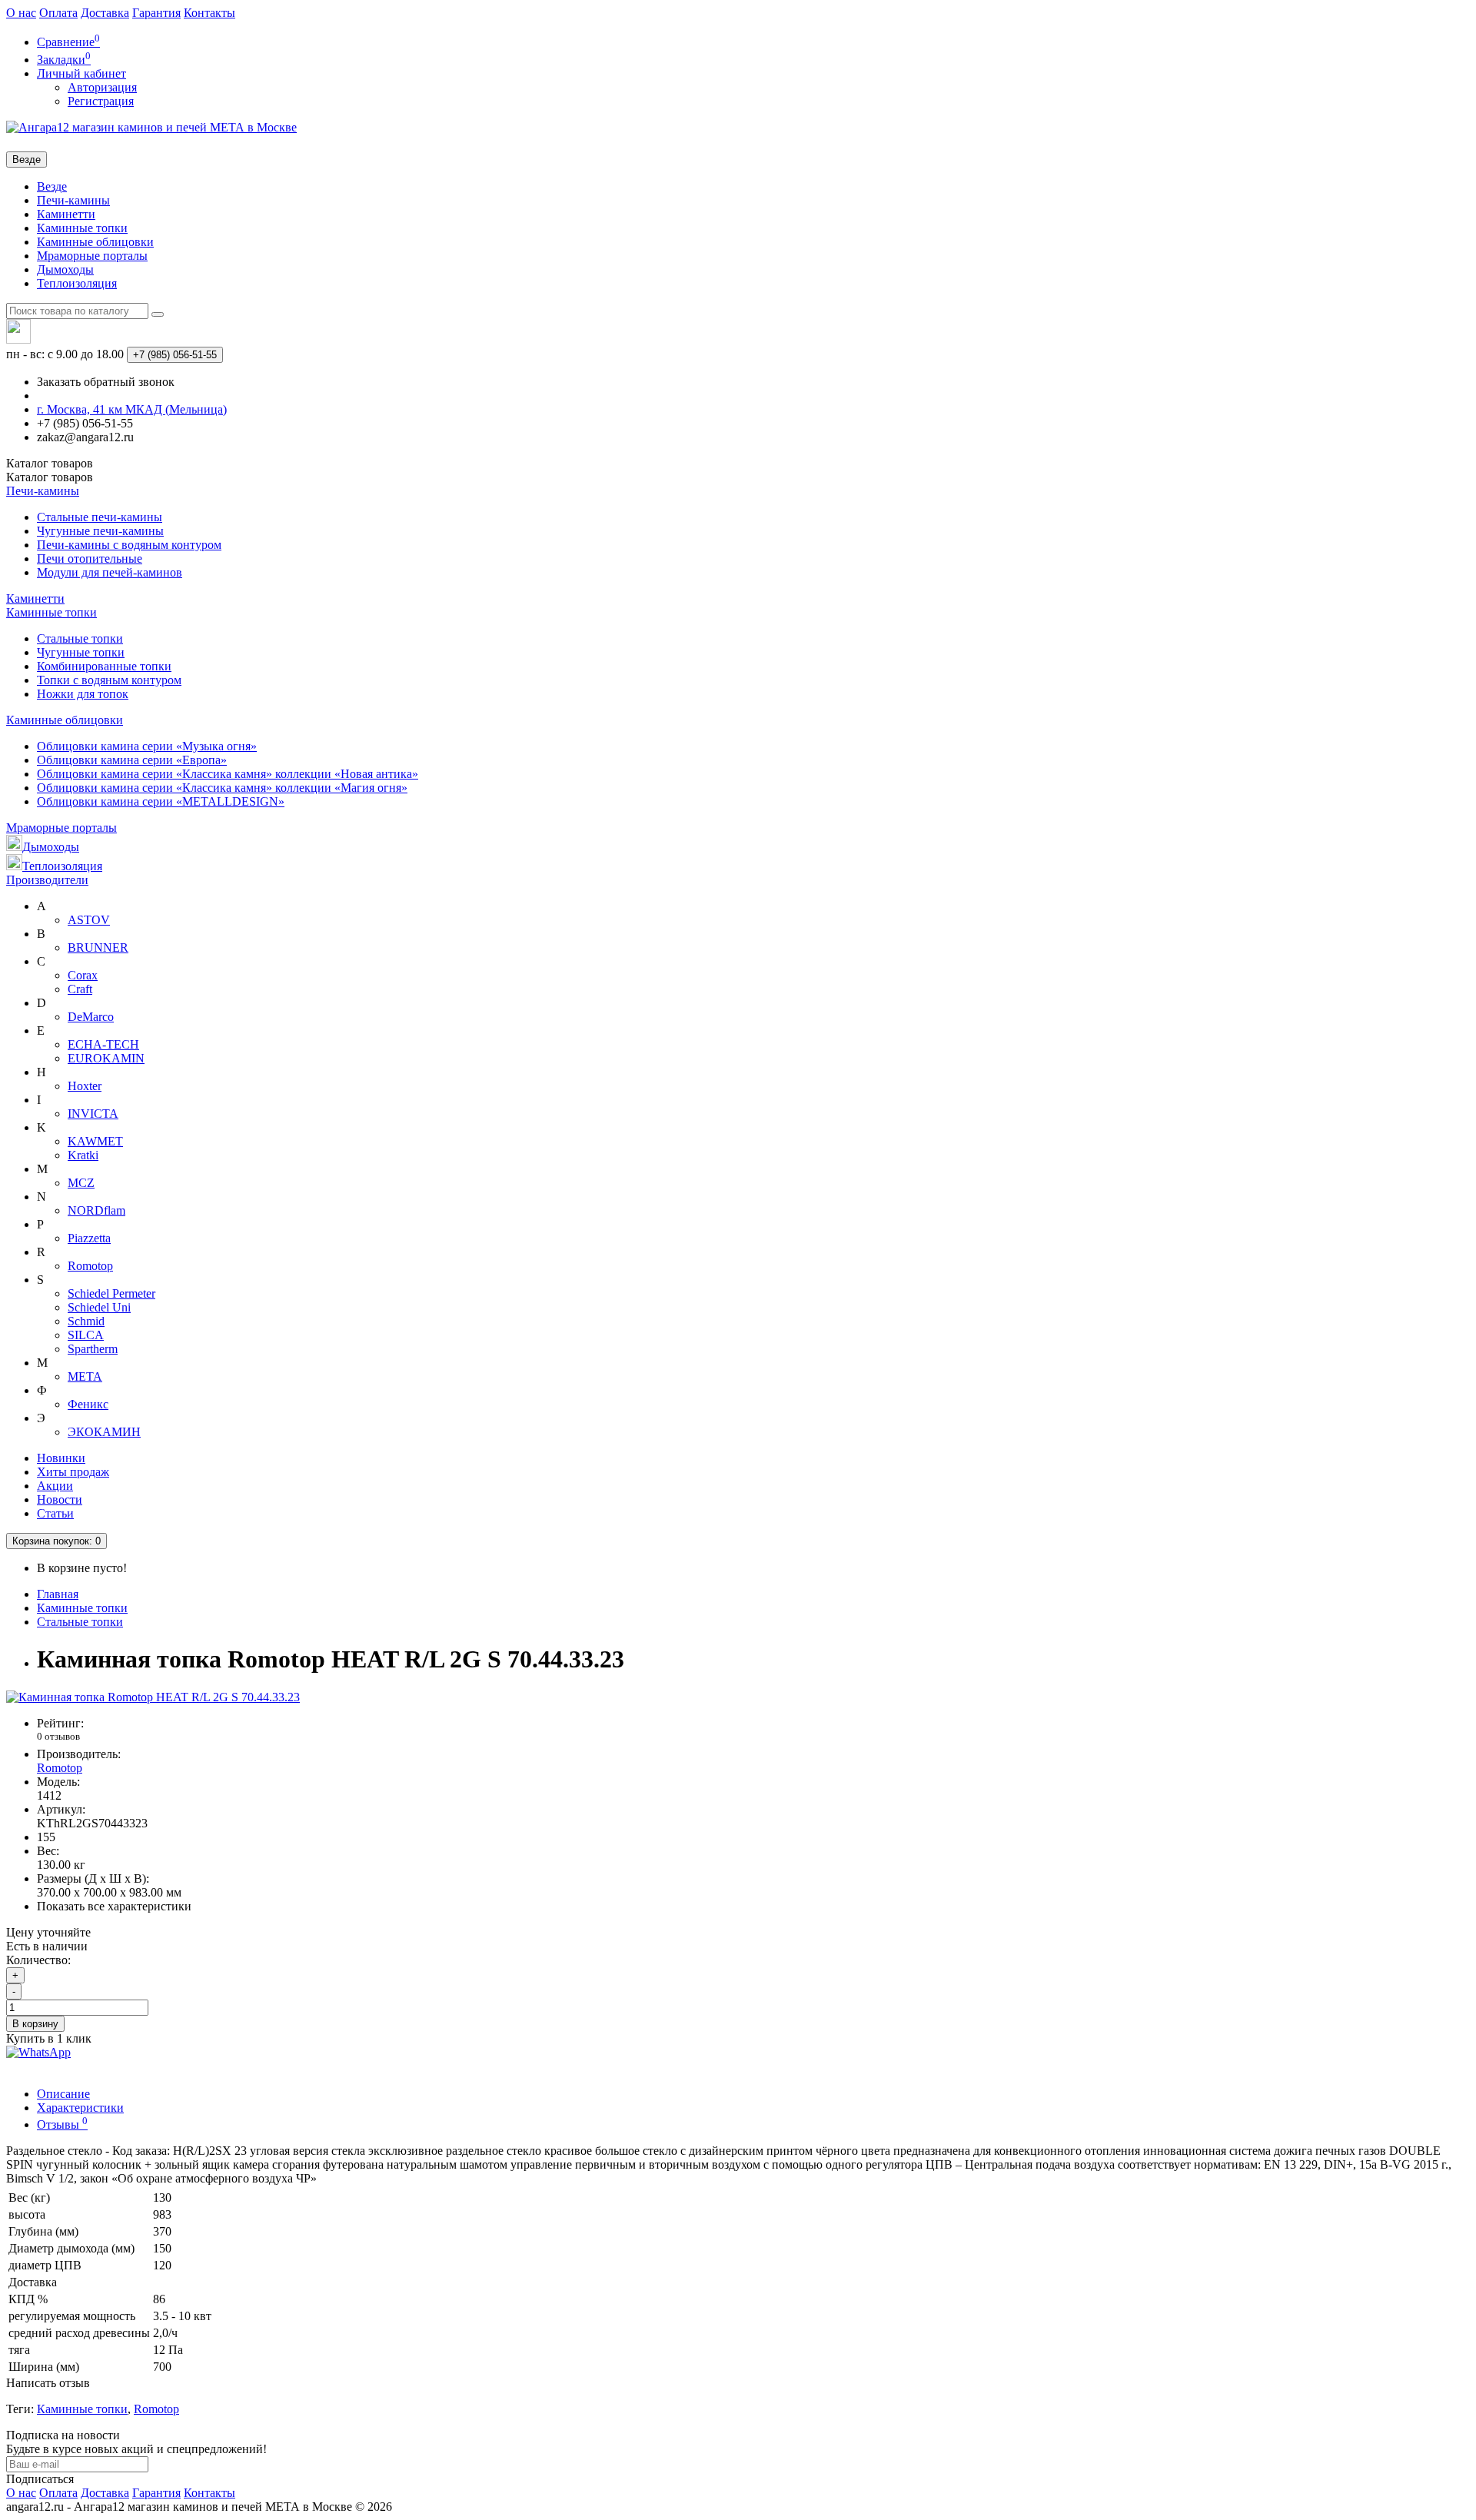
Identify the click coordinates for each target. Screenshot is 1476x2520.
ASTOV (89, 920)
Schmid (86, 1321)
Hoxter (85, 1086)
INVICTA (93, 1114)
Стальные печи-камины (100, 517)
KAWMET (95, 1141)
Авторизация (102, 87)
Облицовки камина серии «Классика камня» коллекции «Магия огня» (222, 788)
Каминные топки (82, 228)
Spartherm (93, 1349)
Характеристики (80, 2108)
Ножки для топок (83, 694)
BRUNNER (98, 947)
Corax (83, 975)
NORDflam (96, 1210)
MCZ (81, 1183)
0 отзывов (58, 1736)
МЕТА (85, 1376)
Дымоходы (65, 269)
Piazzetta (89, 1238)
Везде (52, 186)
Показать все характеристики (114, 1906)
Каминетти (66, 214)
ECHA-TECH (103, 1044)
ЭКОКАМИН (104, 1432)
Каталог (50, 477)
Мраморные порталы (92, 256)
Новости (60, 1499)
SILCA (86, 1335)
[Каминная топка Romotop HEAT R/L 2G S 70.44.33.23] (153, 1697)
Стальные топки (80, 638)
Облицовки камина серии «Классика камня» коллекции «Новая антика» (228, 774)
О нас (21, 13)
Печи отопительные (90, 559)
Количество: (38, 1960)
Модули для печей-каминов (110, 572)
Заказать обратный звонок (106, 382)
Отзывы (62, 2124)
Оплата (58, 13)
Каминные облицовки (95, 242)
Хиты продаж (73, 1472)
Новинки (61, 1458)
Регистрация (101, 101)
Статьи (55, 1513)
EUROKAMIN (106, 1058)
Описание (63, 2094)
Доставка (105, 13)
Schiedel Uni (99, 1307)
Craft (80, 989)
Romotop (90, 1266)
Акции (55, 1486)
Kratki (83, 1155)
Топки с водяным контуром (109, 680)
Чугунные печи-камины (100, 531)
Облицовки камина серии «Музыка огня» (147, 746)
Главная (58, 1594)
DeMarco (91, 1017)
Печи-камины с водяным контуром (129, 545)
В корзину (35, 2024)
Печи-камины (73, 200)
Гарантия (156, 13)
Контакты (209, 13)
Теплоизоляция (77, 283)
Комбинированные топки (104, 666)
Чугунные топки (81, 652)
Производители (47, 880)
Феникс (88, 1404)
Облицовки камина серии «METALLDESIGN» (161, 801)
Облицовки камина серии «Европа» (132, 760)
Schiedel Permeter (111, 1293)
